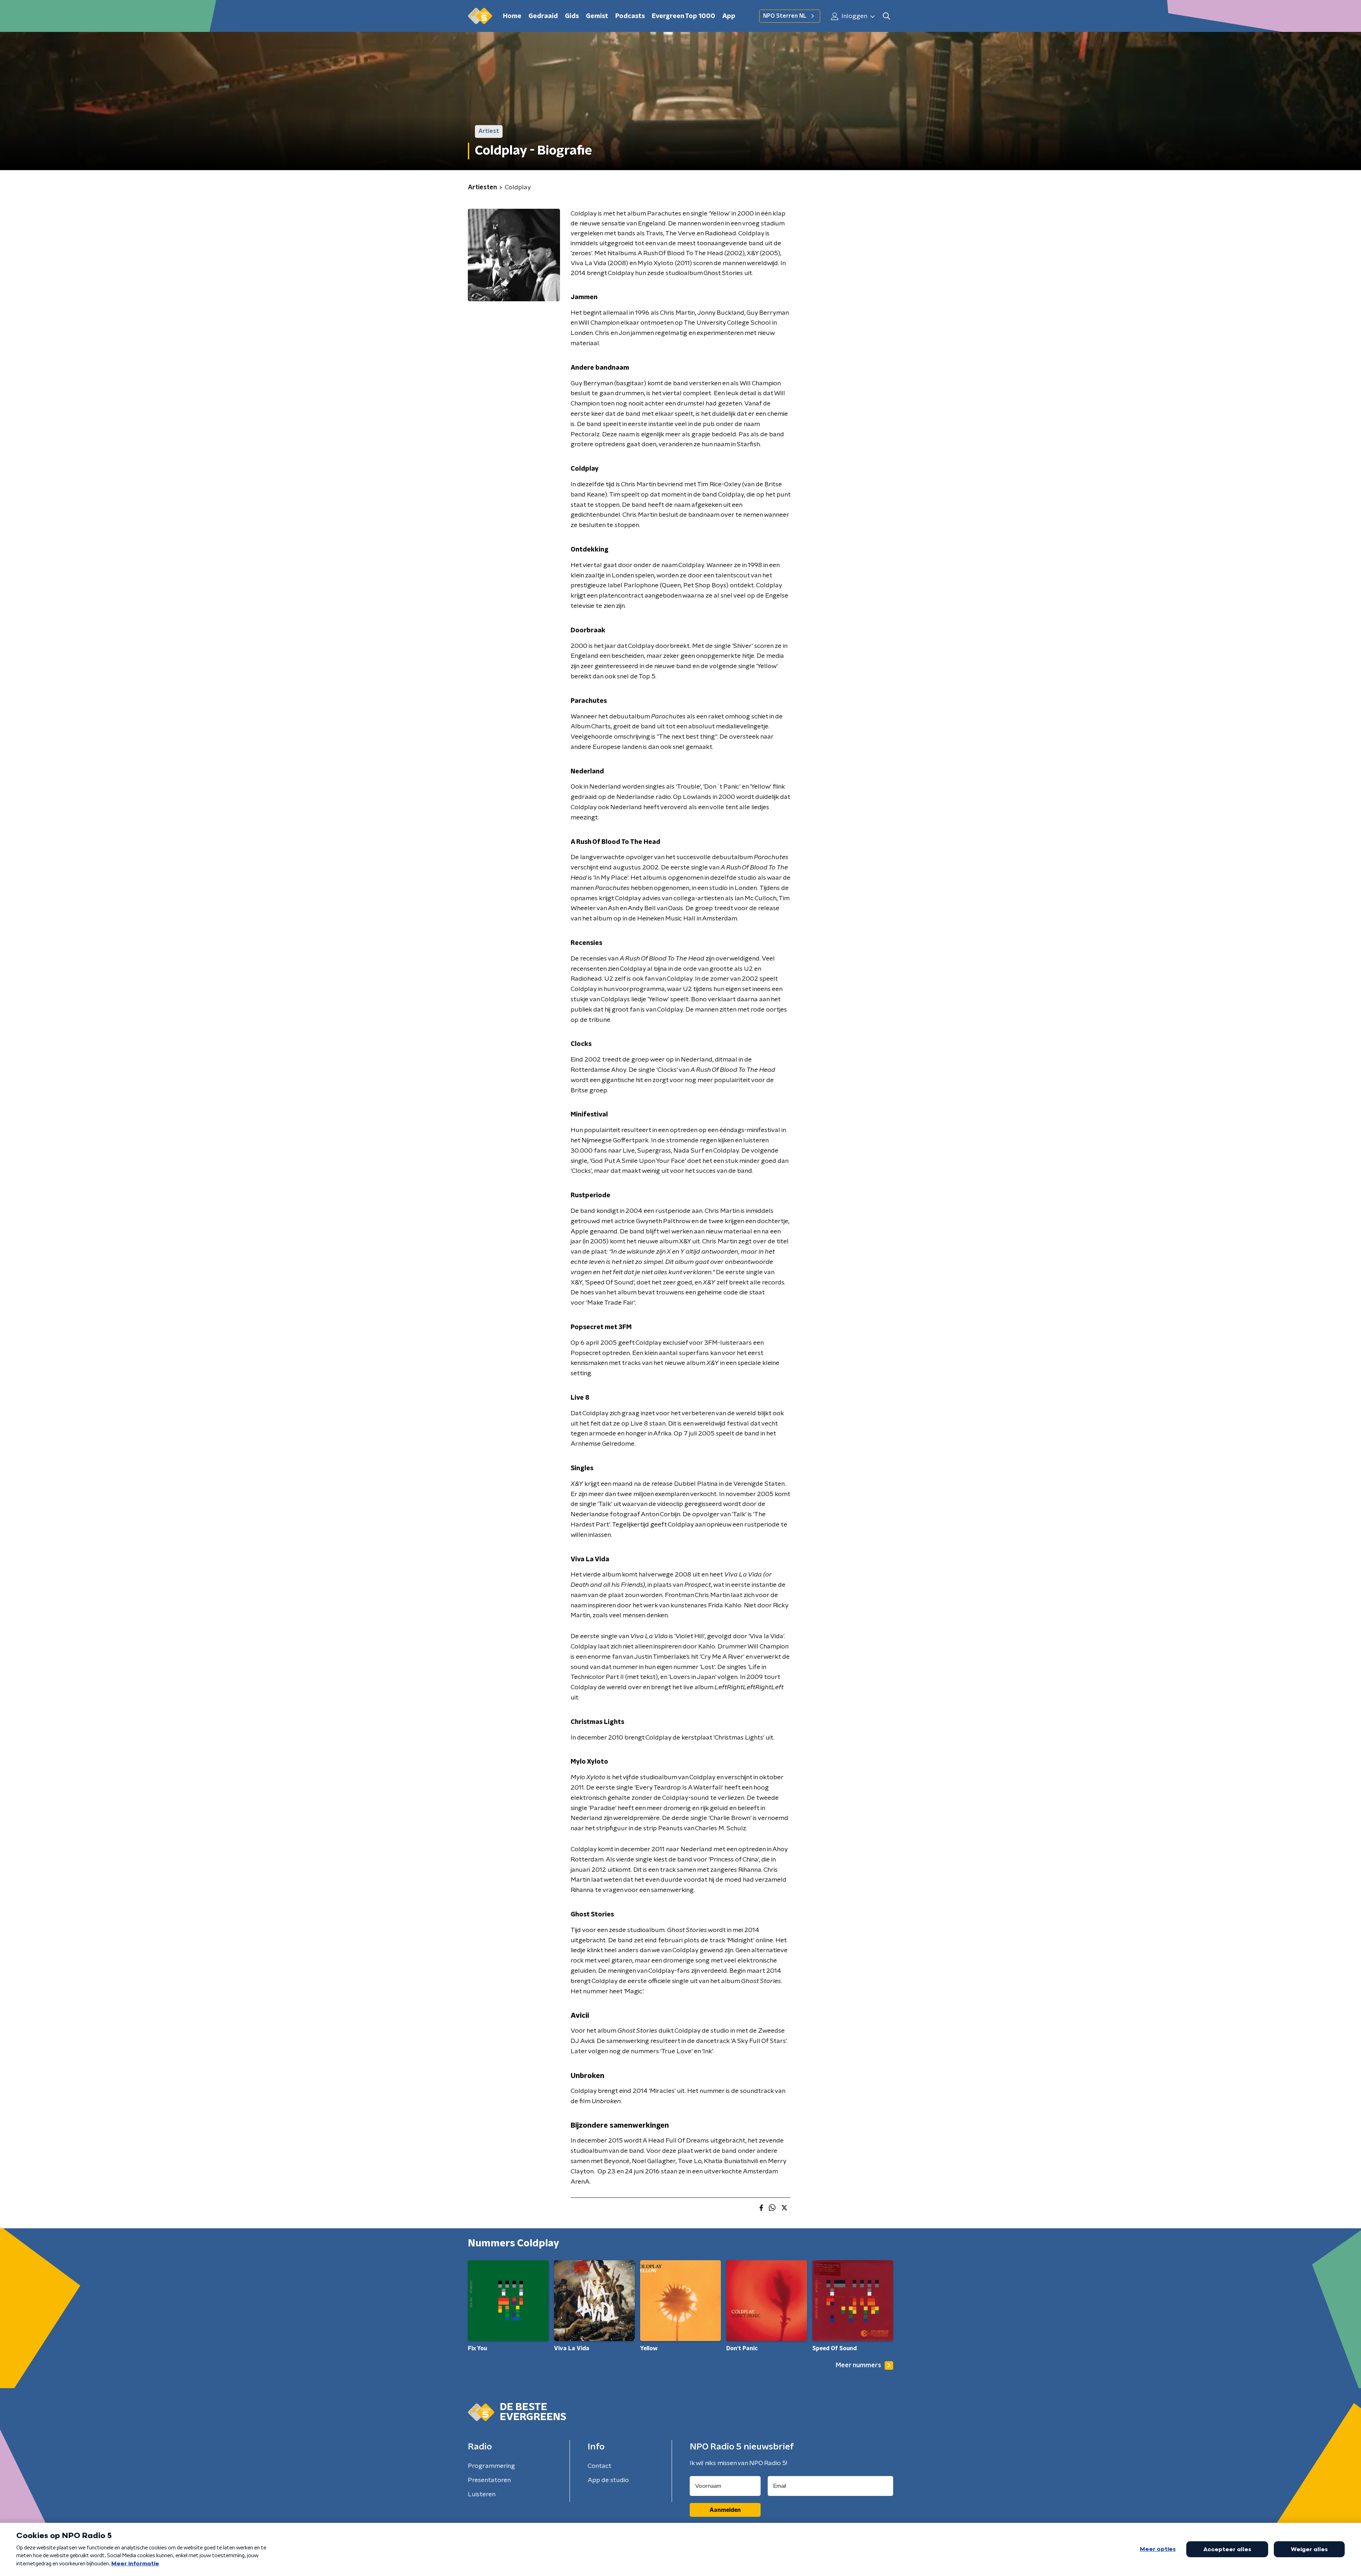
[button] (886, 16)
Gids (572, 16)
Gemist (597, 16)
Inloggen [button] (854, 16)
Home (512, 16)
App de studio (608, 2480)
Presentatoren (489, 2480)
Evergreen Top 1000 (684, 16)
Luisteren (482, 2494)
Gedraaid (543, 16)
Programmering (491, 2466)
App (729, 16)
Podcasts (630, 16)
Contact (600, 2466)
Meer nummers (858, 2365)
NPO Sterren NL (785, 16)
